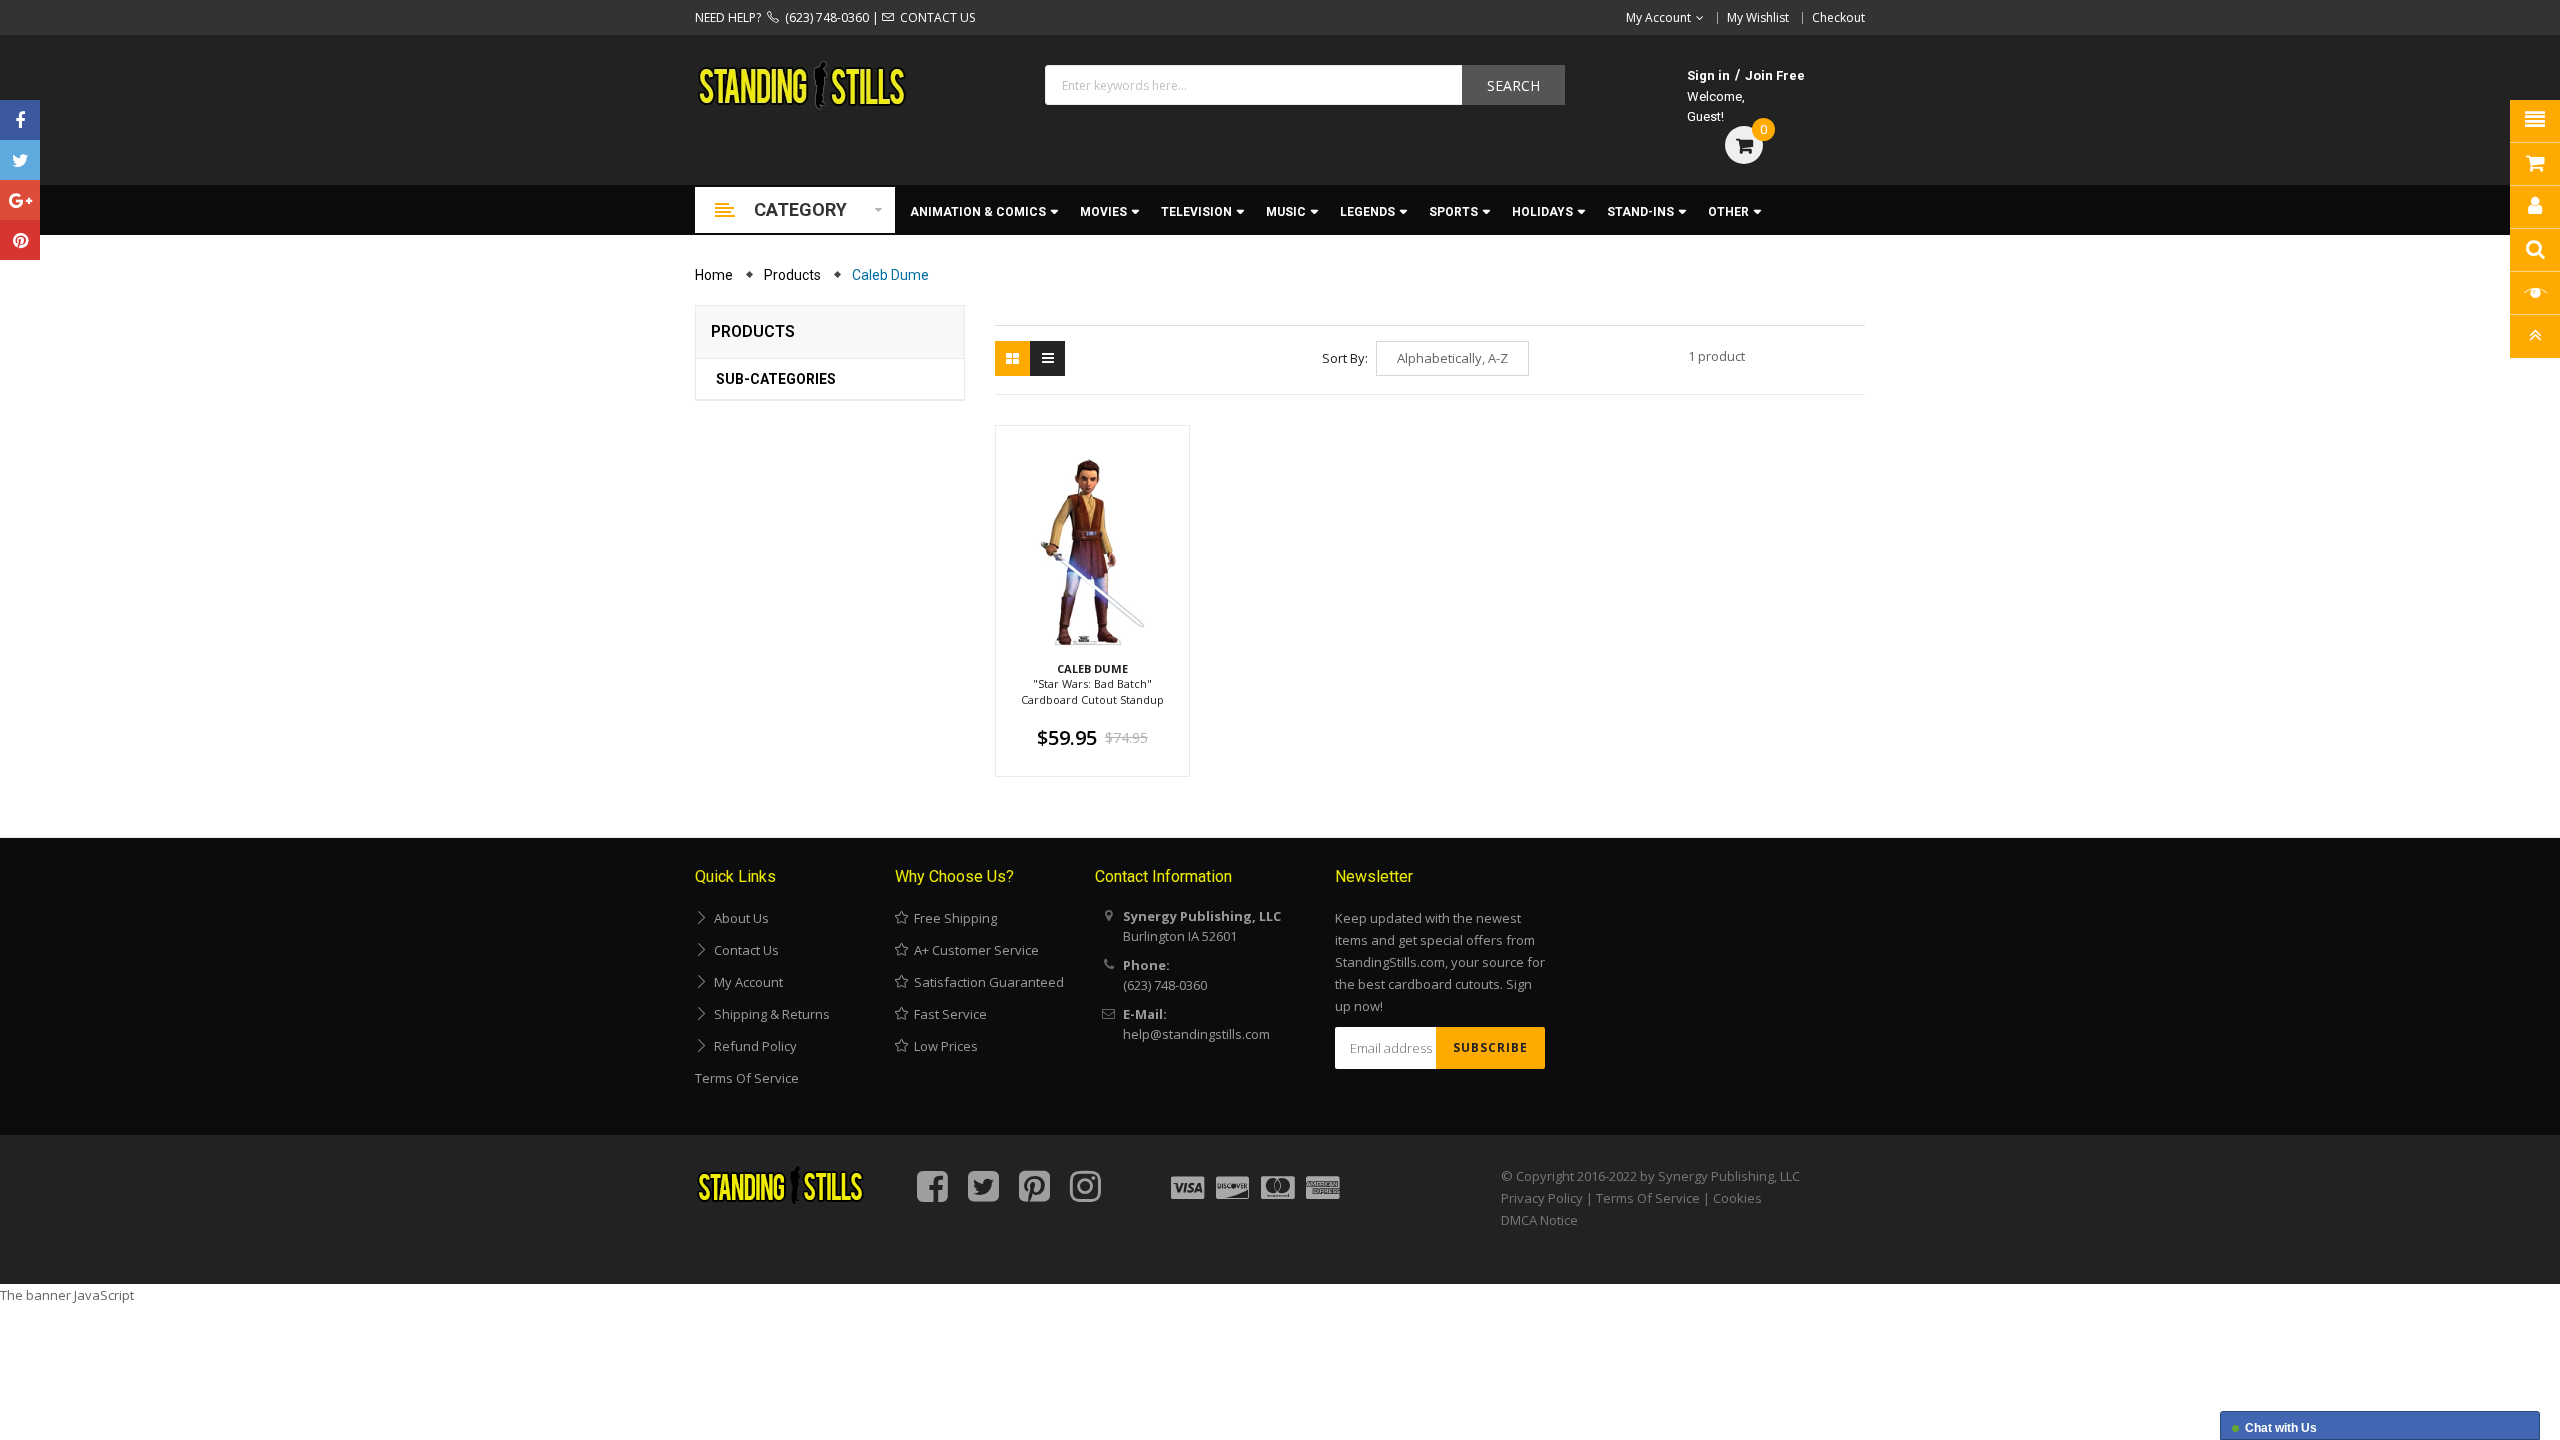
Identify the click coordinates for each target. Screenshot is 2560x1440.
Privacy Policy (1542, 1198)
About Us (738, 918)
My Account (745, 982)
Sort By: (1345, 358)
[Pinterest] (20, 240)
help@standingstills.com (1196, 1034)
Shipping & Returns (769, 1014)
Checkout (1838, 17)
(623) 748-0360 (824, 17)
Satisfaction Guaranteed (986, 982)
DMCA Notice (1539, 1220)
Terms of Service (747, 1078)
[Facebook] (20, 120)
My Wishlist (1758, 17)
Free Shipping (952, 918)
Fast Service (947, 1014)
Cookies (1737, 1198)
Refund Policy (752, 1046)
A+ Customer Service (973, 950)
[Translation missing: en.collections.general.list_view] (1047, 358)
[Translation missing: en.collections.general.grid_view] (1012, 358)
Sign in (1708, 75)
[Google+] (20, 200)
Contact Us (743, 950)
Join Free (1775, 75)
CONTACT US (934, 17)
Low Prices (943, 1046)
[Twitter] (20, 160)
